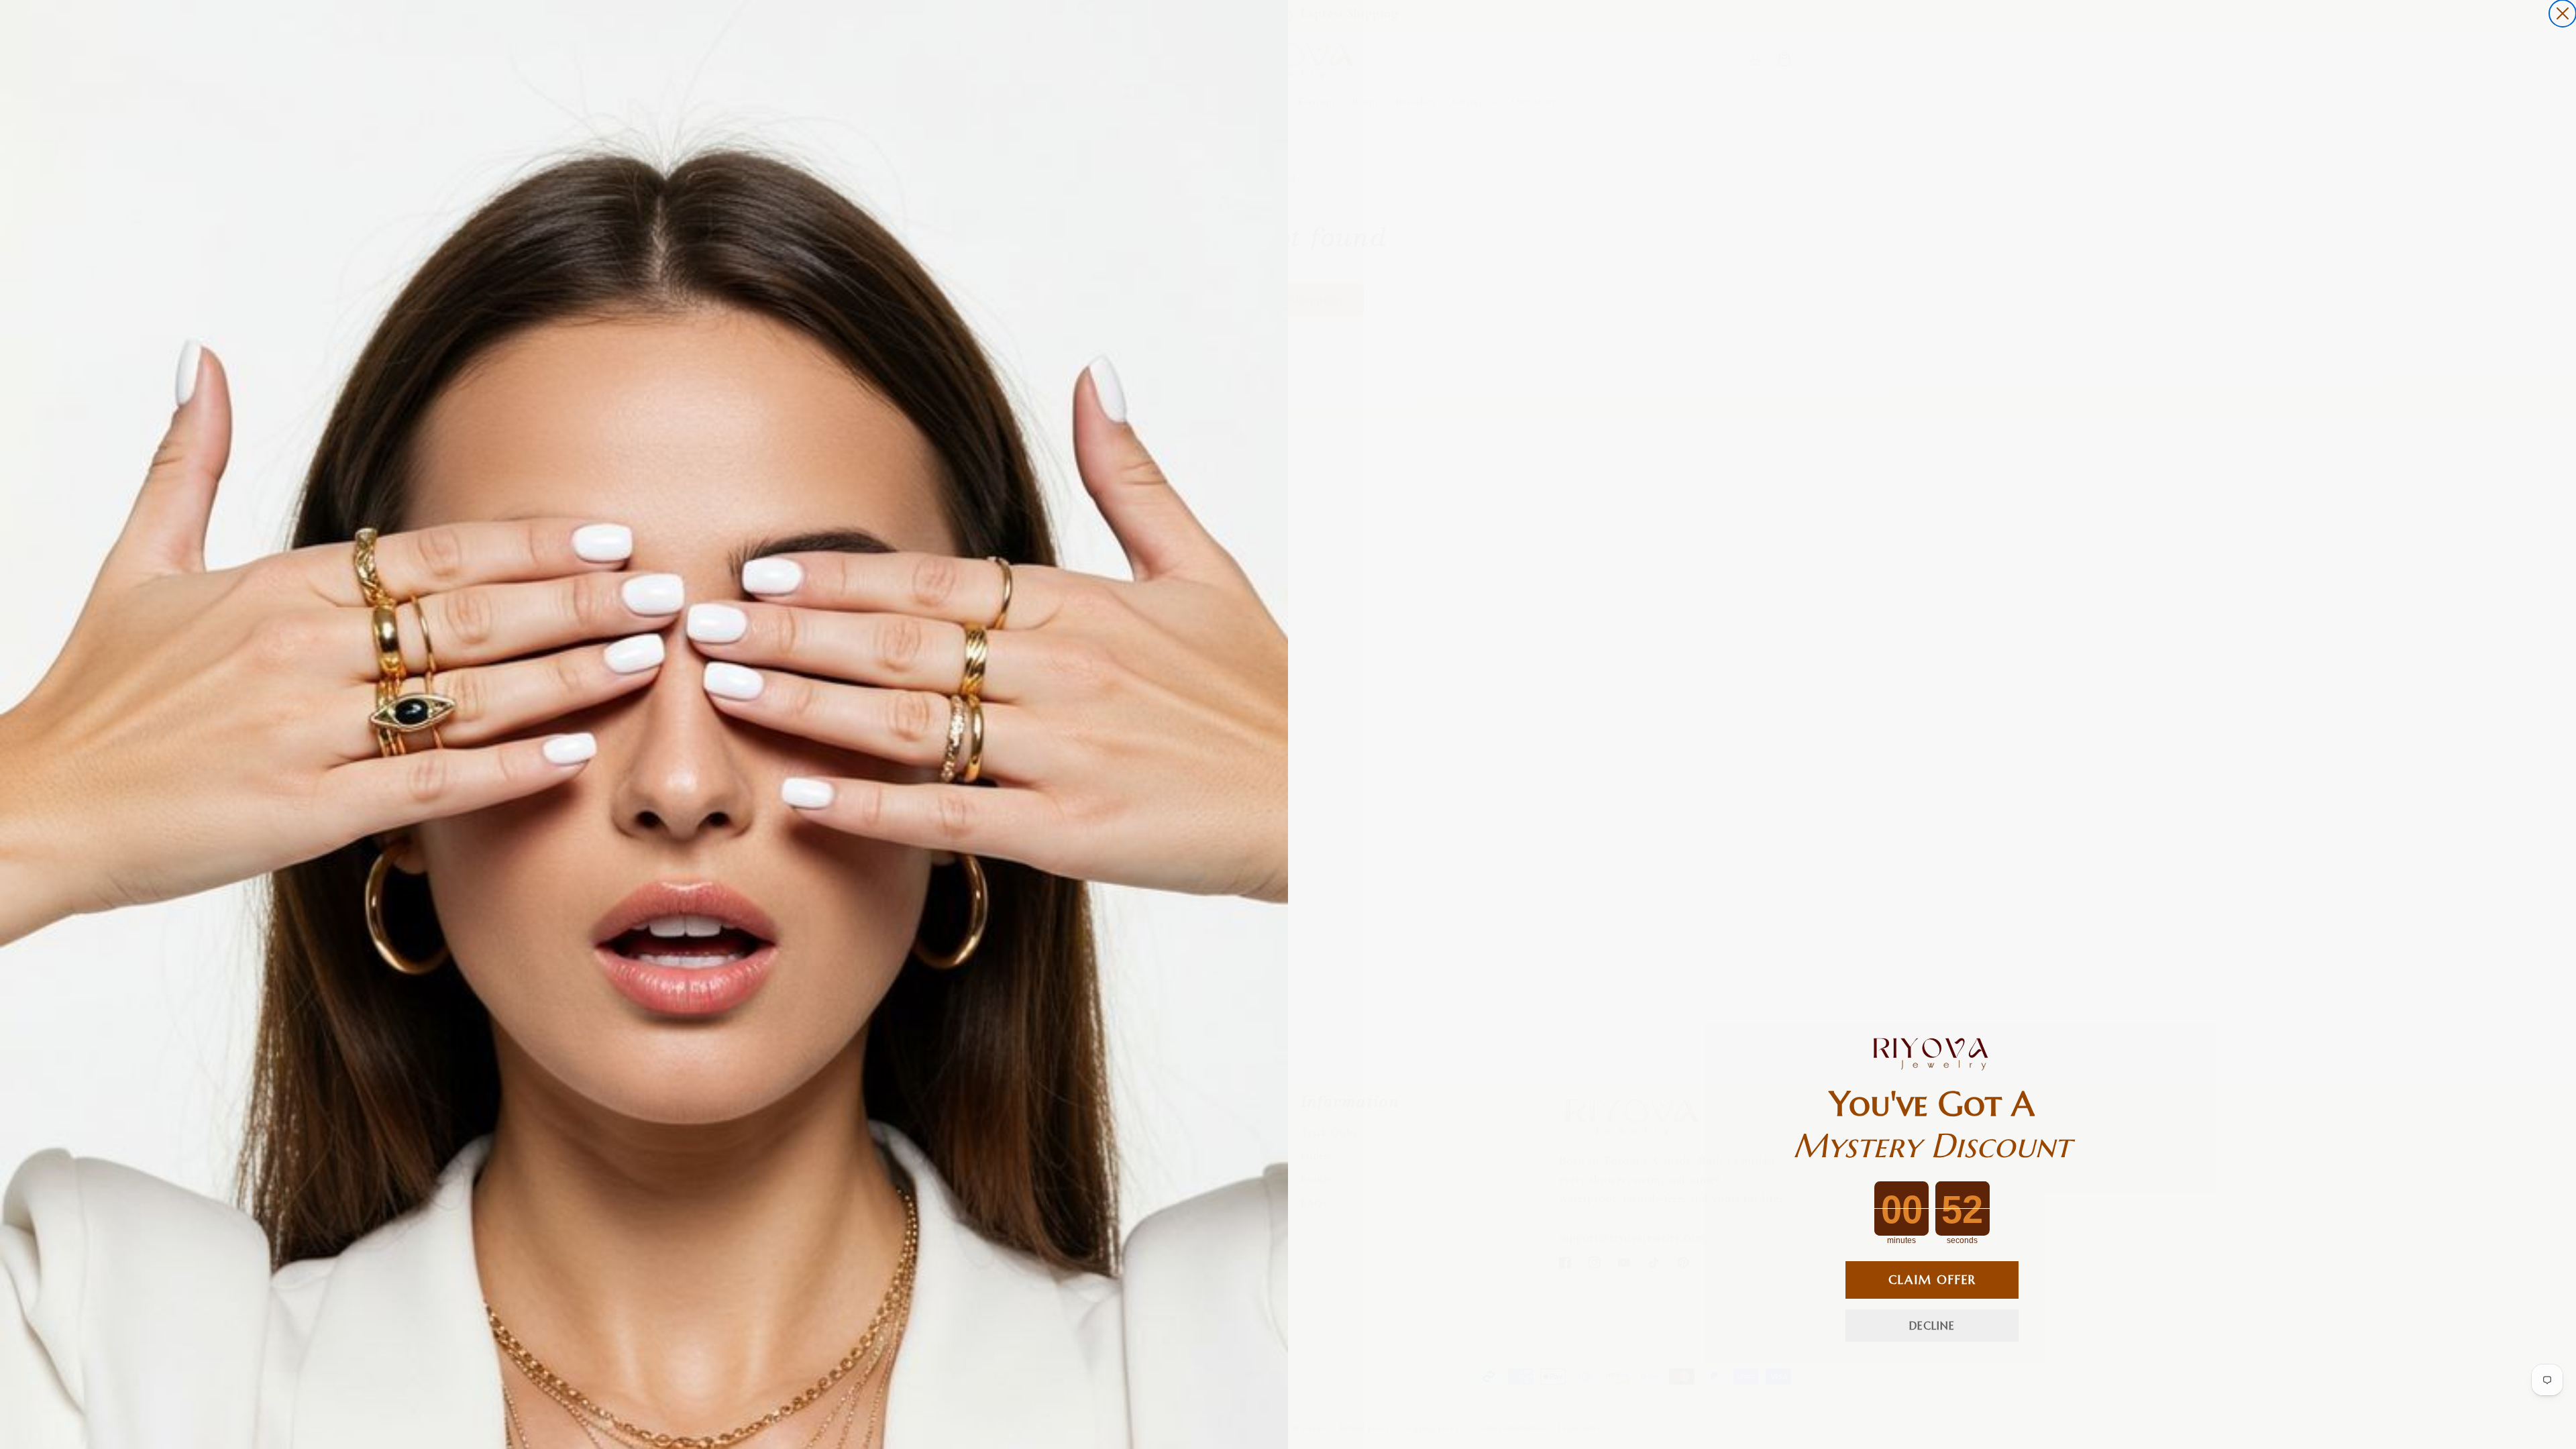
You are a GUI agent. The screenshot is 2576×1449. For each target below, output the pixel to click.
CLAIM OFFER (1932, 1280)
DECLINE (1932, 1326)
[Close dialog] (2563, 13)
